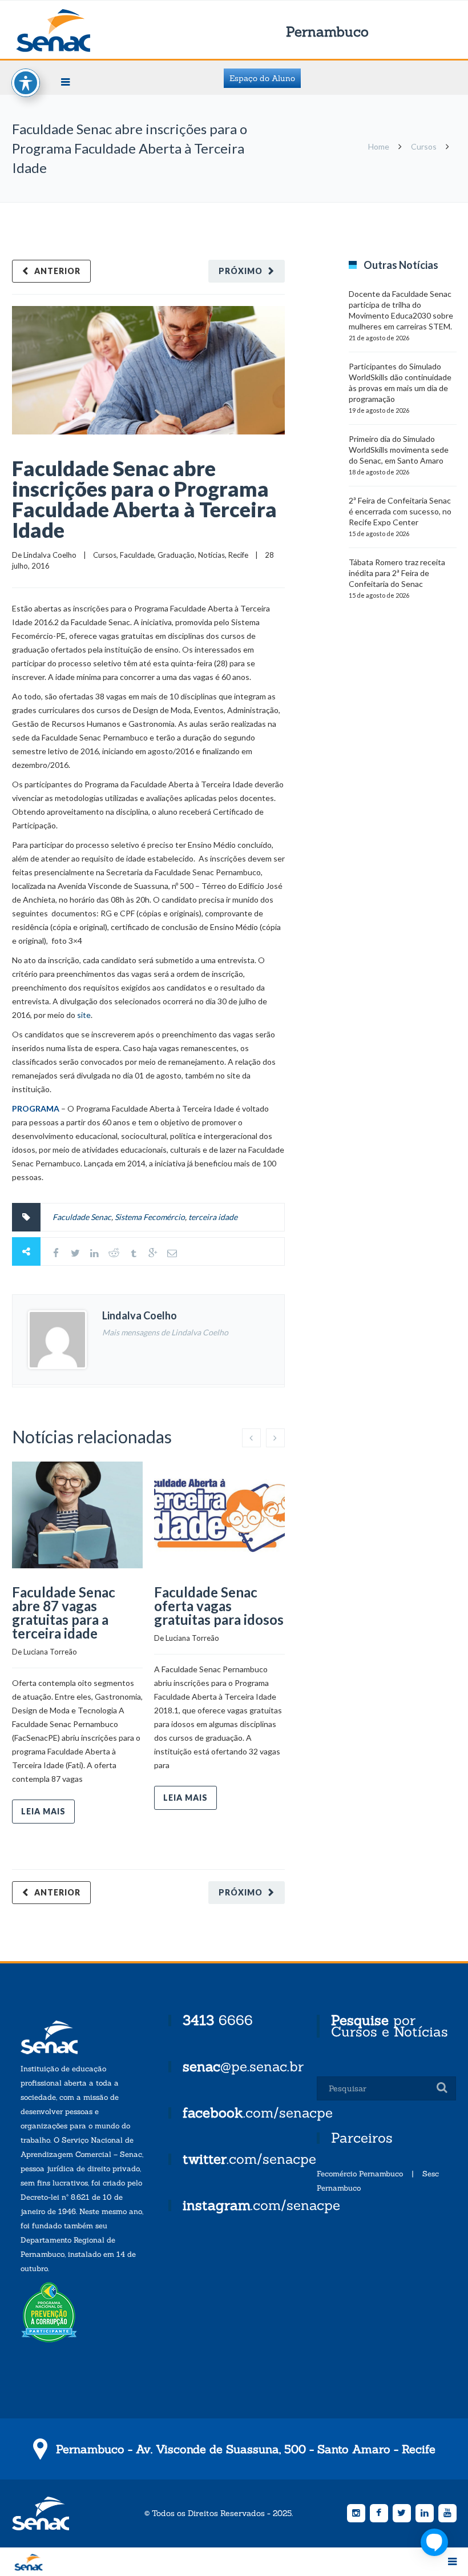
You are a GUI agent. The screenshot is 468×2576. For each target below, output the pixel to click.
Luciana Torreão (50, 1652)
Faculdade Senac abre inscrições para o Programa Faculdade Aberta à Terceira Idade (144, 499)
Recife (238, 555)
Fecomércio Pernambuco (360, 2174)
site (84, 1015)
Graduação (176, 555)
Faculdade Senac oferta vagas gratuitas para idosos (219, 1606)
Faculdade (137, 555)
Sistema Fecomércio (150, 1217)
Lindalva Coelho (50, 555)
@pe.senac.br (243, 2066)
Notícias (211, 555)
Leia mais (43, 1811)
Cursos (424, 146)
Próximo (241, 271)
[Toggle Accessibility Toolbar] (26, 83)
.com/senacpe (258, 2113)
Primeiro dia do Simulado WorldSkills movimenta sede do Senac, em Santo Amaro (399, 450)
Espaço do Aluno (262, 78)
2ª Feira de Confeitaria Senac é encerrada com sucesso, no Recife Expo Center (400, 511)
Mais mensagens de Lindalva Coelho (165, 1332)
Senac (71, 31)
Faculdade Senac (82, 1217)
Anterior (57, 271)
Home (379, 146)
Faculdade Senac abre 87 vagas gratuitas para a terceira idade (64, 1613)
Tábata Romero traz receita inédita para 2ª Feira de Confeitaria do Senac (397, 573)
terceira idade (213, 1217)
